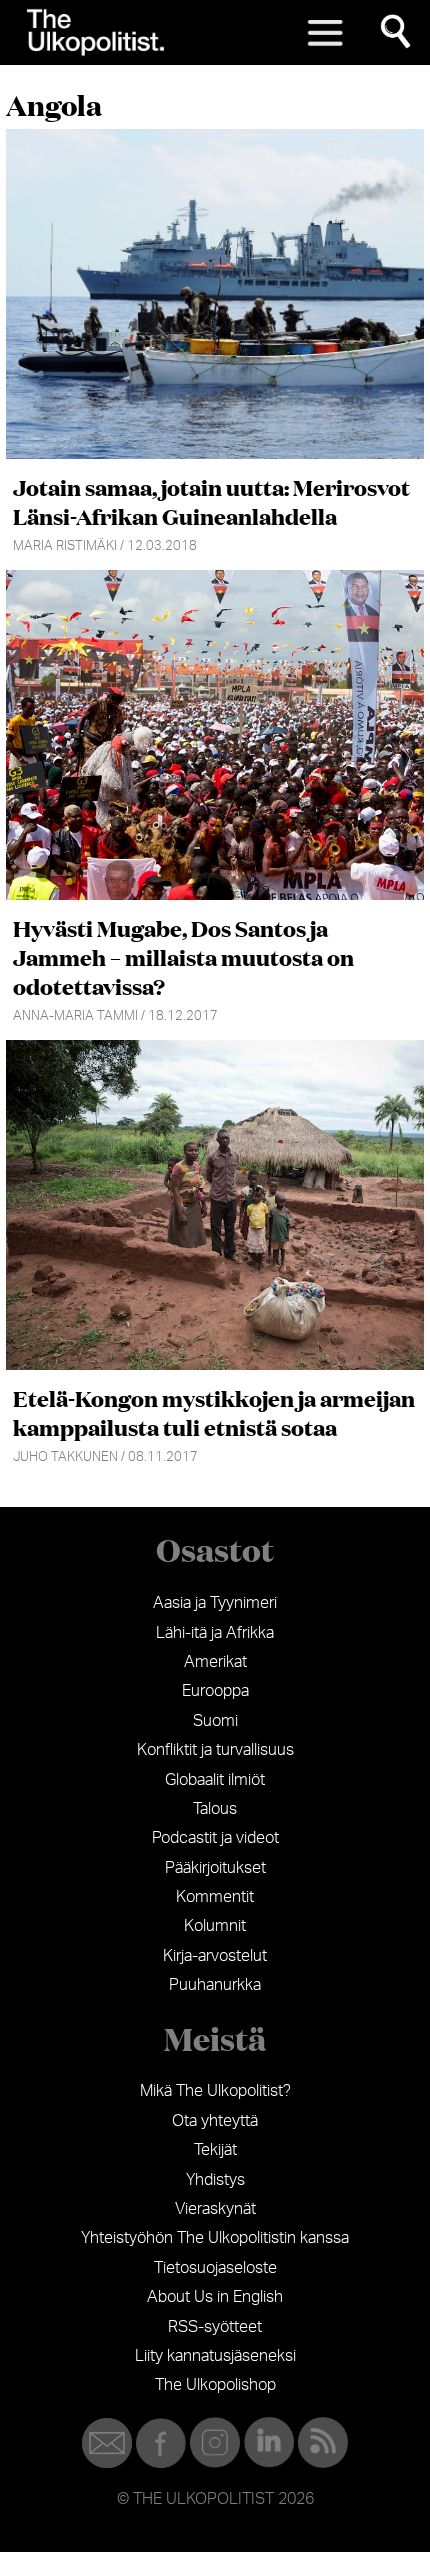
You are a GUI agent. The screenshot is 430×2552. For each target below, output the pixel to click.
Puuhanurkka (215, 1985)
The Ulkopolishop (215, 2385)
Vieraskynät (215, 2209)
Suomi (215, 1721)
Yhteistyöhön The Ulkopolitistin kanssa (215, 2238)
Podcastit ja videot (215, 1838)
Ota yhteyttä (215, 2121)
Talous (215, 1809)
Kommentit (215, 1897)
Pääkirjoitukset (215, 1868)
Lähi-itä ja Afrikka (215, 1633)
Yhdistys (215, 2180)
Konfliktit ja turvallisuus (215, 1750)
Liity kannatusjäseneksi (215, 2356)
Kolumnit (215, 1926)
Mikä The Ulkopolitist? (215, 2091)
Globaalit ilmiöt (215, 1780)
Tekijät (215, 2150)
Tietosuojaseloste (215, 2268)
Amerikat (215, 1662)
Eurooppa (215, 1691)
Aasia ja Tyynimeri (215, 1603)
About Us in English (215, 2297)
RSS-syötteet (215, 2327)
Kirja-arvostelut (215, 1956)
